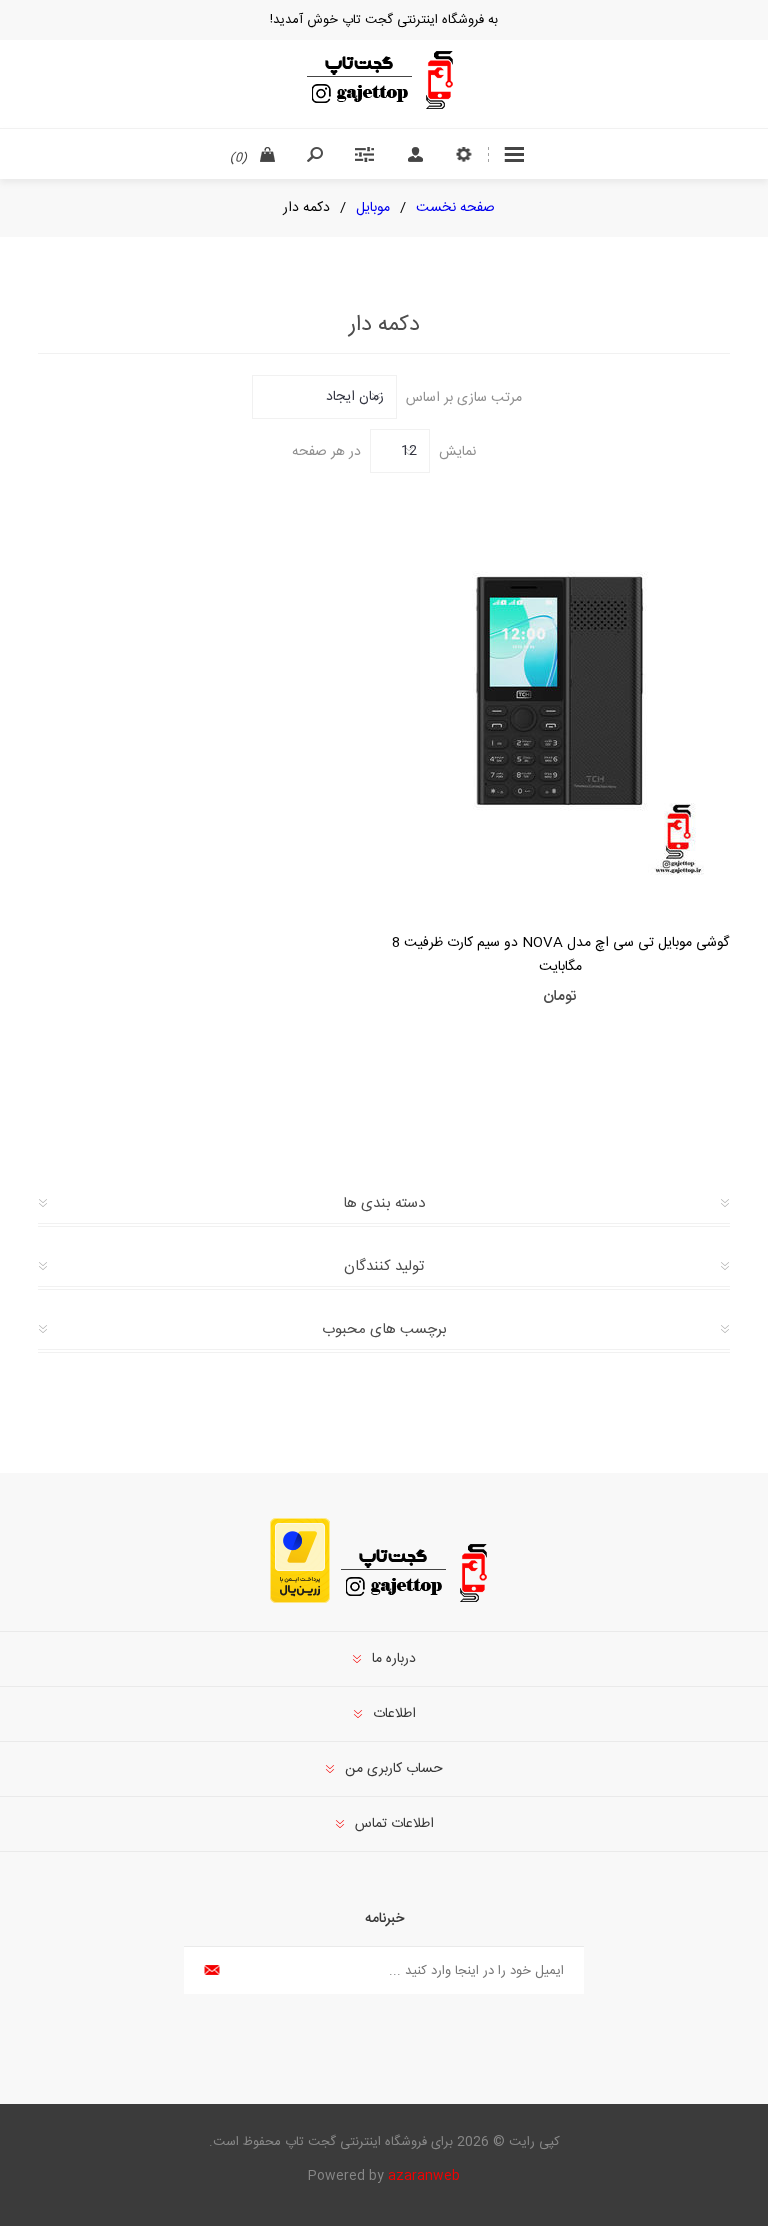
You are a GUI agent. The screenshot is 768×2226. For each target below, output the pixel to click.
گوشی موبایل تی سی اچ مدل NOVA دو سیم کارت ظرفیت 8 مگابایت (560, 955)
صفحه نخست (455, 208)
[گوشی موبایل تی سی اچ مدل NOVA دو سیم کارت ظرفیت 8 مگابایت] (560, 694)
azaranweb (424, 2176)
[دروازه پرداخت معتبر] (300, 1600)
